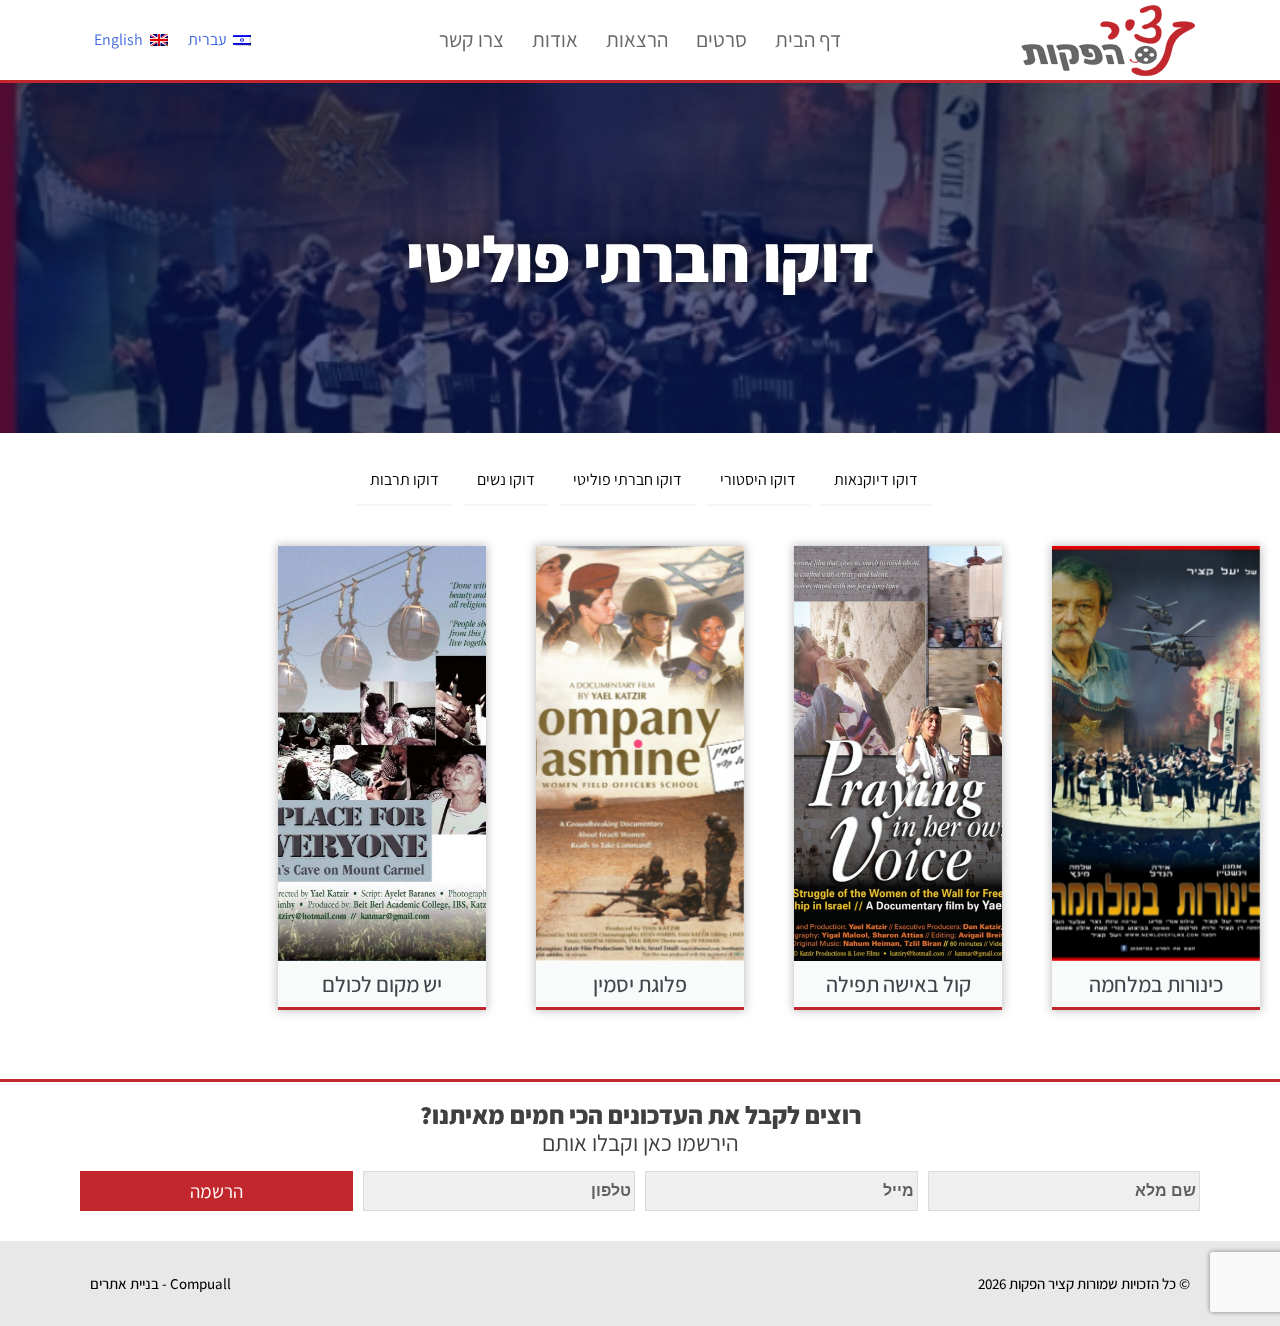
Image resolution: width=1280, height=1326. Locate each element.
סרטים (721, 39)
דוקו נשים (506, 479)
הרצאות (637, 39)
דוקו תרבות (404, 479)
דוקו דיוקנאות (876, 479)
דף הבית (808, 39)
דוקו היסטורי (758, 479)
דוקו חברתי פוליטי (627, 479)
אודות (555, 39)
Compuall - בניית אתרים (160, 1283)
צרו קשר (471, 39)
